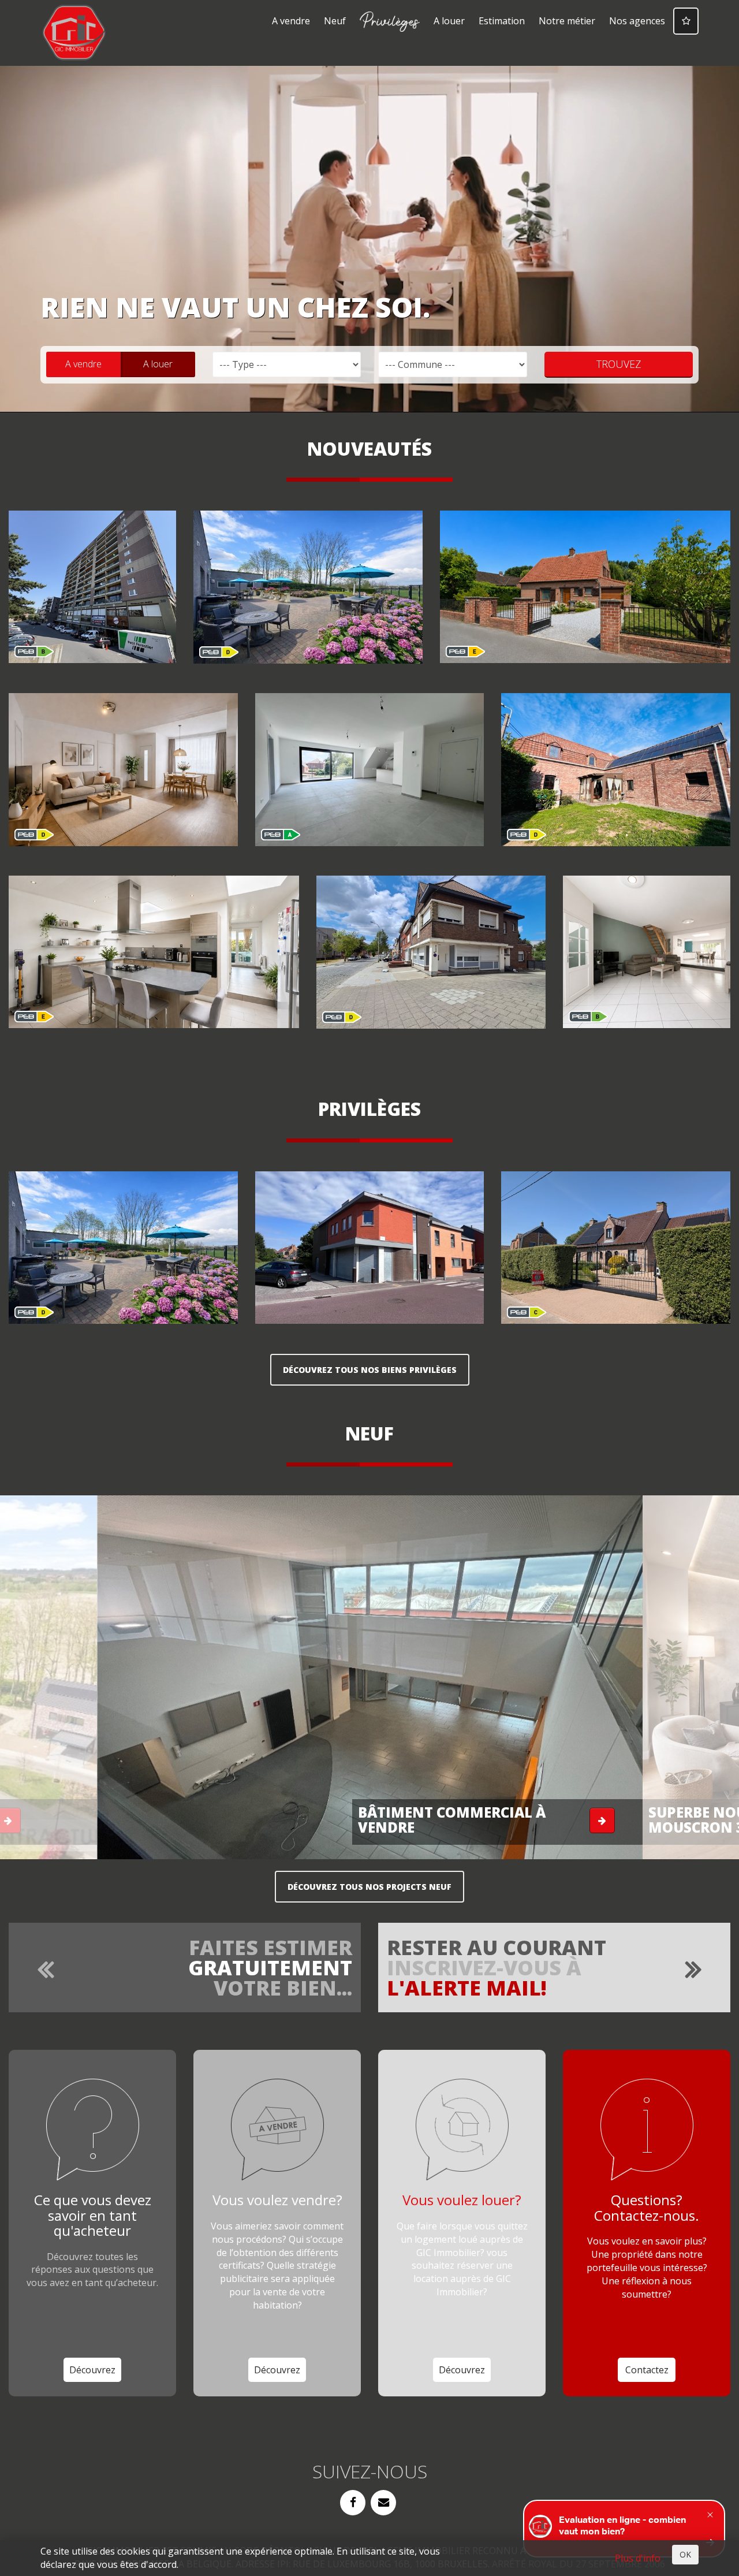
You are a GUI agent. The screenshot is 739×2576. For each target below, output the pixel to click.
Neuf (335, 21)
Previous (83, 1685)
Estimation (502, 21)
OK (685, 2554)
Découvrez (92, 2370)
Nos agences (637, 21)
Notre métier (567, 21)
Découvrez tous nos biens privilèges (370, 1370)
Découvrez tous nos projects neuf (369, 1887)
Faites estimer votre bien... (270, 1967)
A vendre (291, 21)
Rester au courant (497, 1967)
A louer (449, 21)
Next (657, 1685)
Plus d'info (638, 2558)
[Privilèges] (390, 22)
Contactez (647, 2370)
